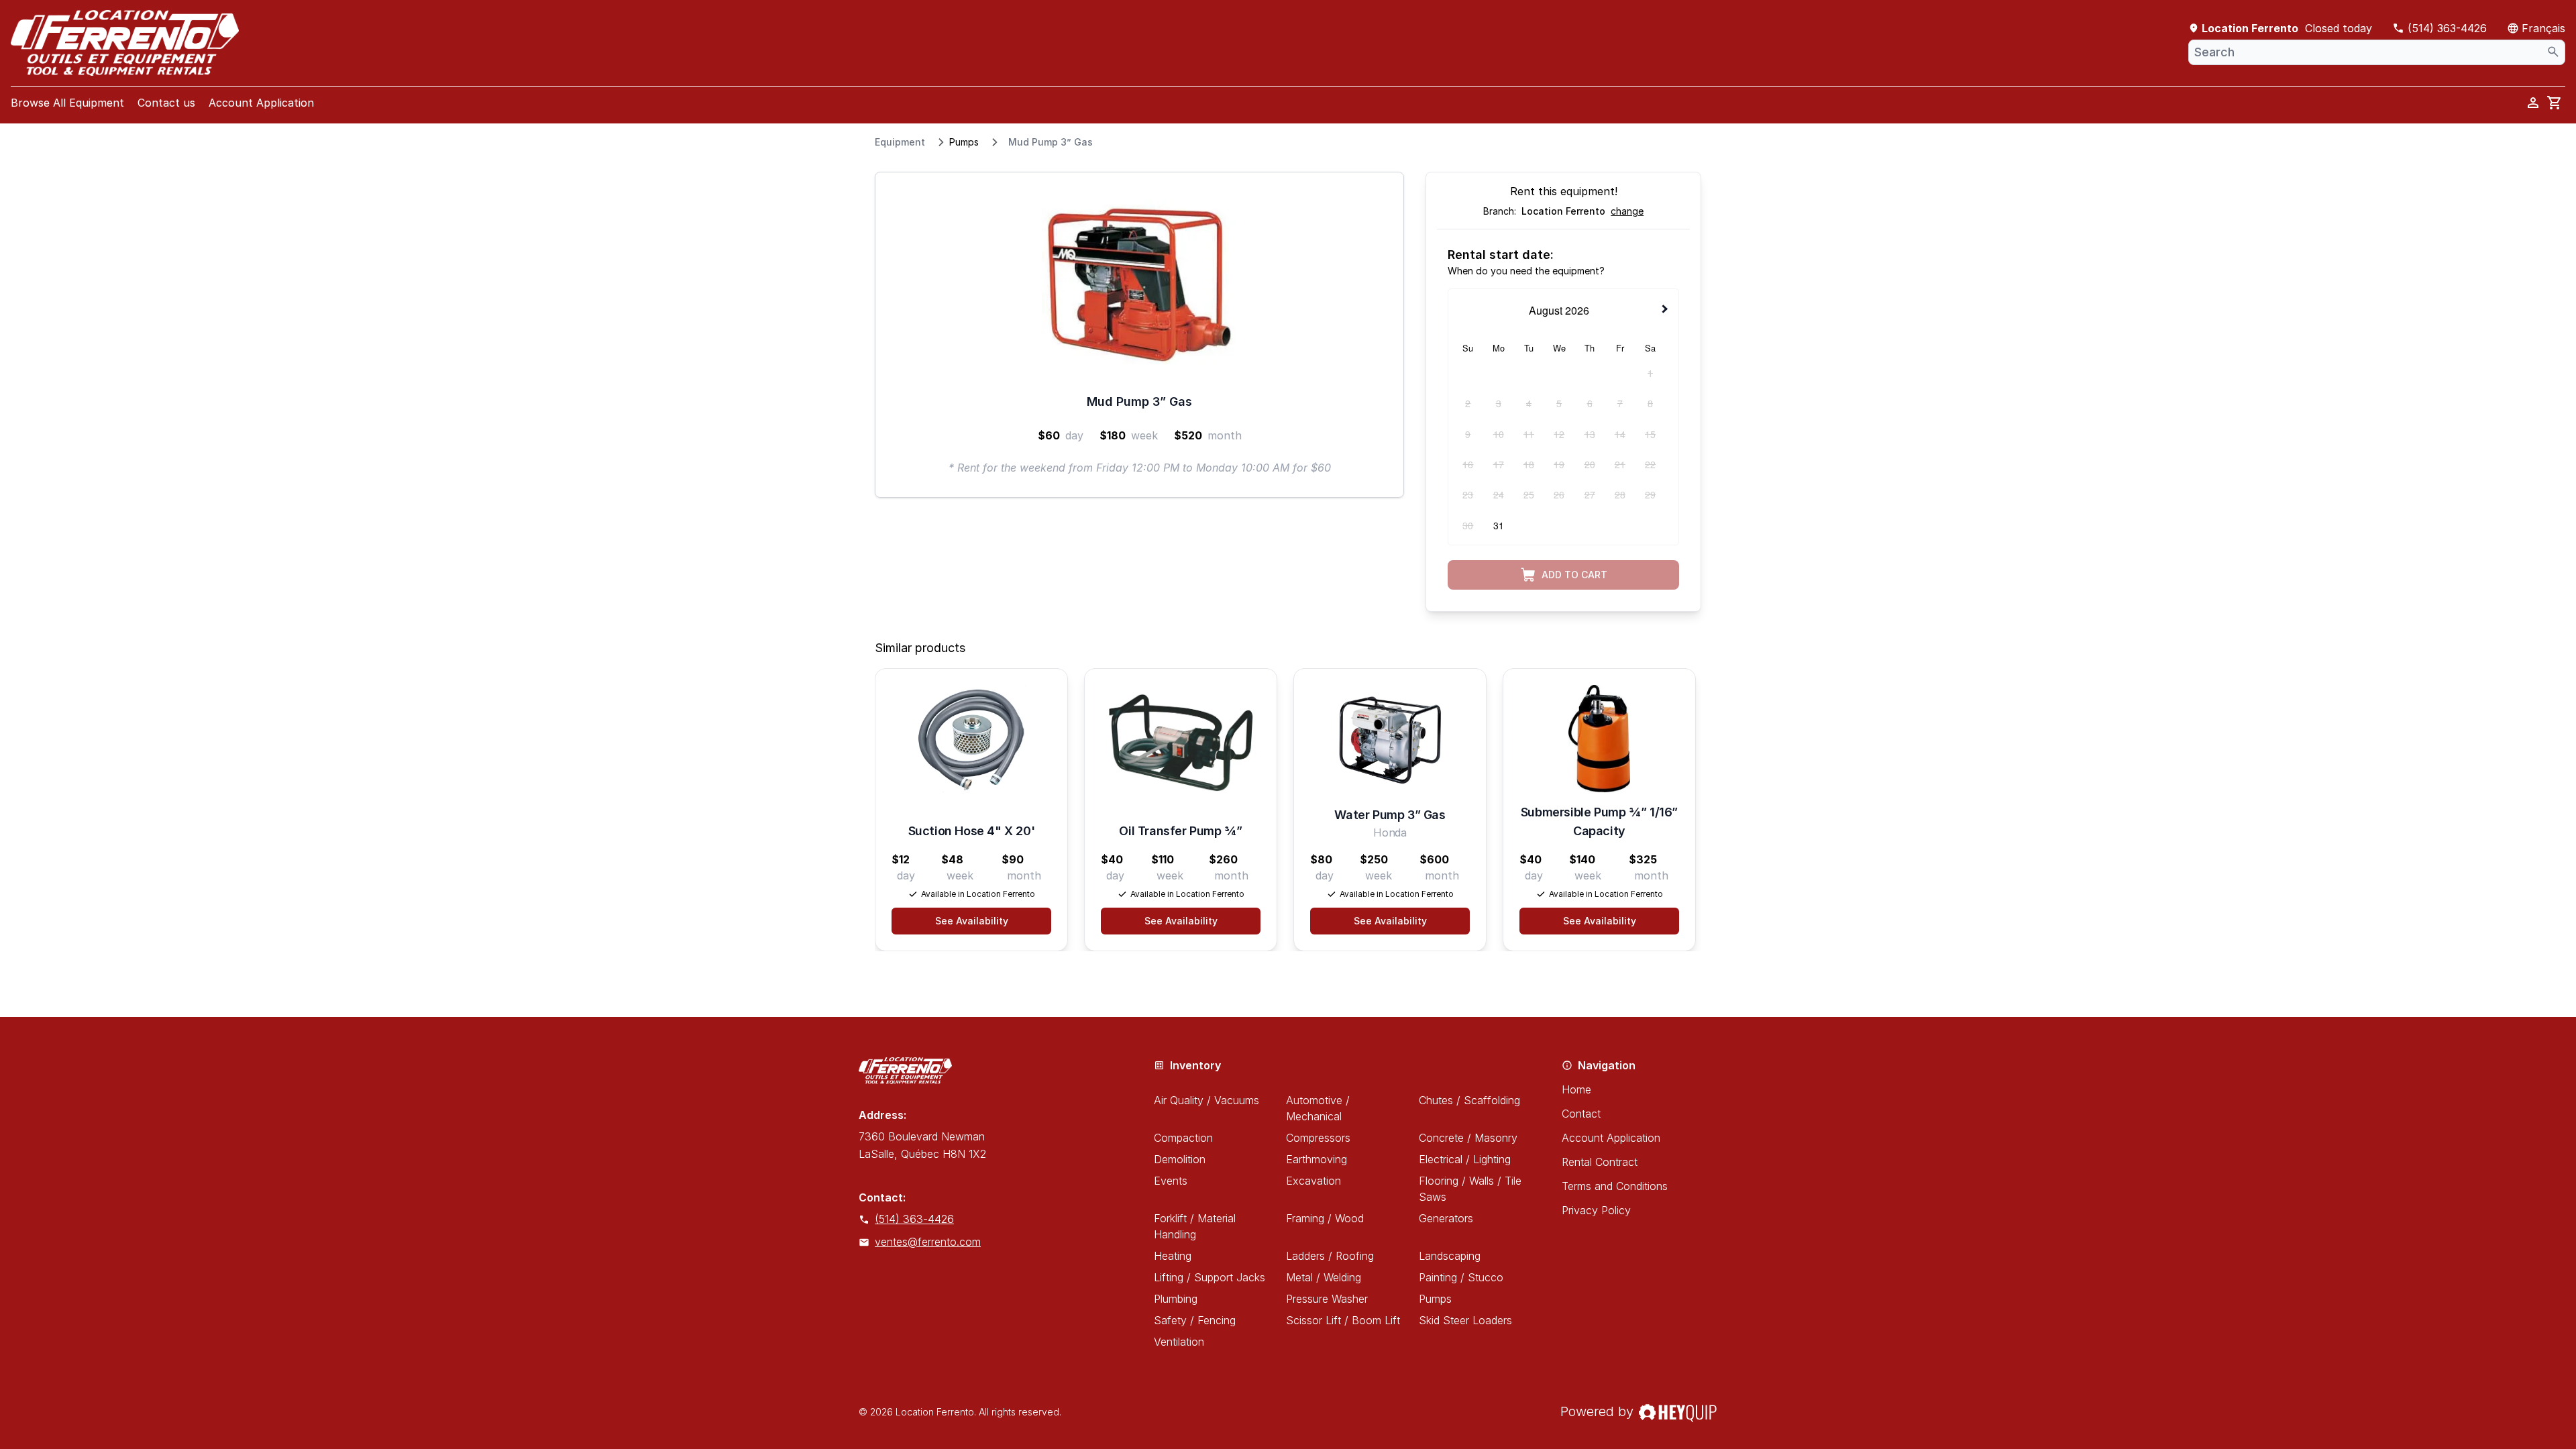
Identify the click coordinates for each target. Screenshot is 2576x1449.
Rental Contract (1600, 1162)
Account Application (261, 103)
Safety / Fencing (1195, 1320)
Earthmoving (1317, 1159)
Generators (1446, 1218)
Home (1576, 1089)
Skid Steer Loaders (1465, 1320)
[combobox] (2377, 52)
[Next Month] (1666, 309)
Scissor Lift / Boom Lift (1343, 1320)
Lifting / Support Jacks (1210, 1277)
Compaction (1183, 1138)
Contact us (166, 103)
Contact (1581, 1114)
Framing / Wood (1325, 1218)
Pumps (964, 142)
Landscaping (1450, 1256)
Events (1171, 1181)
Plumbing (1176, 1299)
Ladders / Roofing (1330, 1256)
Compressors (1318, 1138)
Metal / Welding (1324, 1277)
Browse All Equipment (67, 103)
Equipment (900, 142)
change (1627, 211)
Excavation (1313, 1181)
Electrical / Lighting (1465, 1159)
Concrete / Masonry (1468, 1138)
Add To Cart (1574, 575)
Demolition (1180, 1159)
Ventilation (1179, 1342)
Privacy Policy (1596, 1210)
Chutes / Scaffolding (1469, 1100)
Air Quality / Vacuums (1206, 1100)
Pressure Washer (1327, 1299)
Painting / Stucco (1461, 1277)
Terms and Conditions (1615, 1186)
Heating (1173, 1256)
